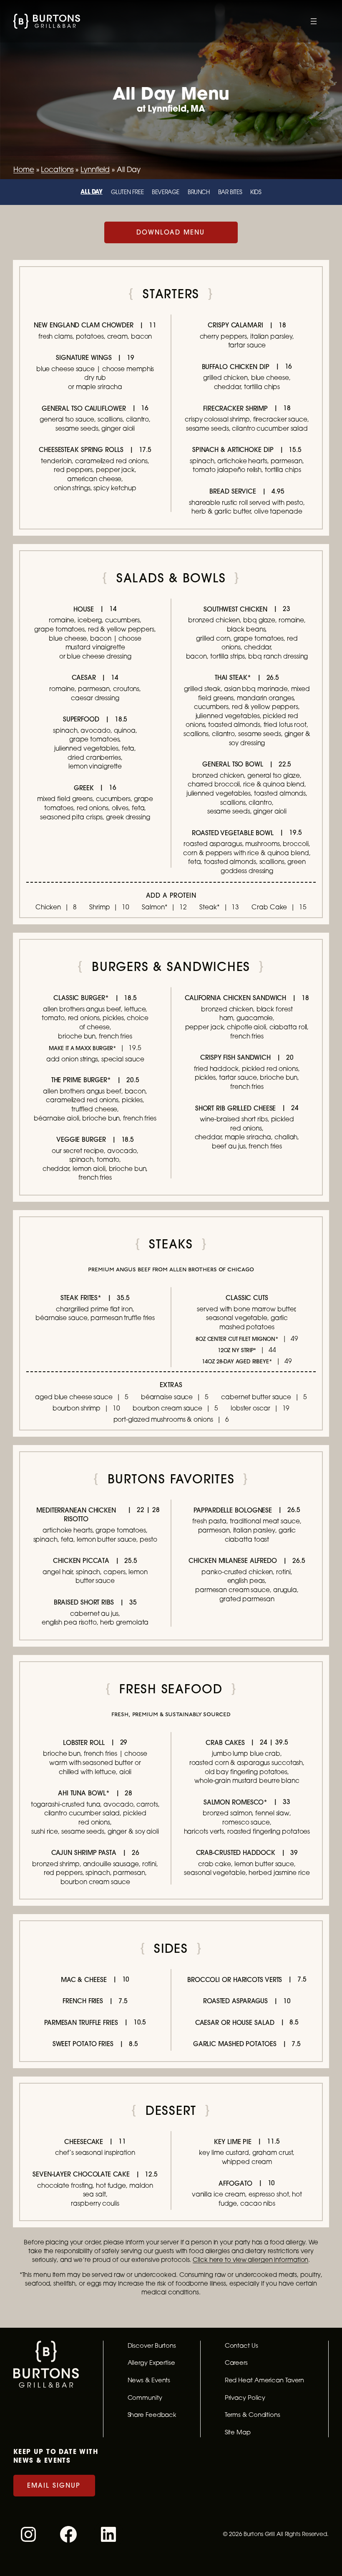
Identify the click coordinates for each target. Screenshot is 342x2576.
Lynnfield (95, 169)
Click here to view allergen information (250, 2259)
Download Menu (171, 232)
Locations (57, 169)
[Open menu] (314, 21)
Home (24, 169)
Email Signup (54, 2485)
